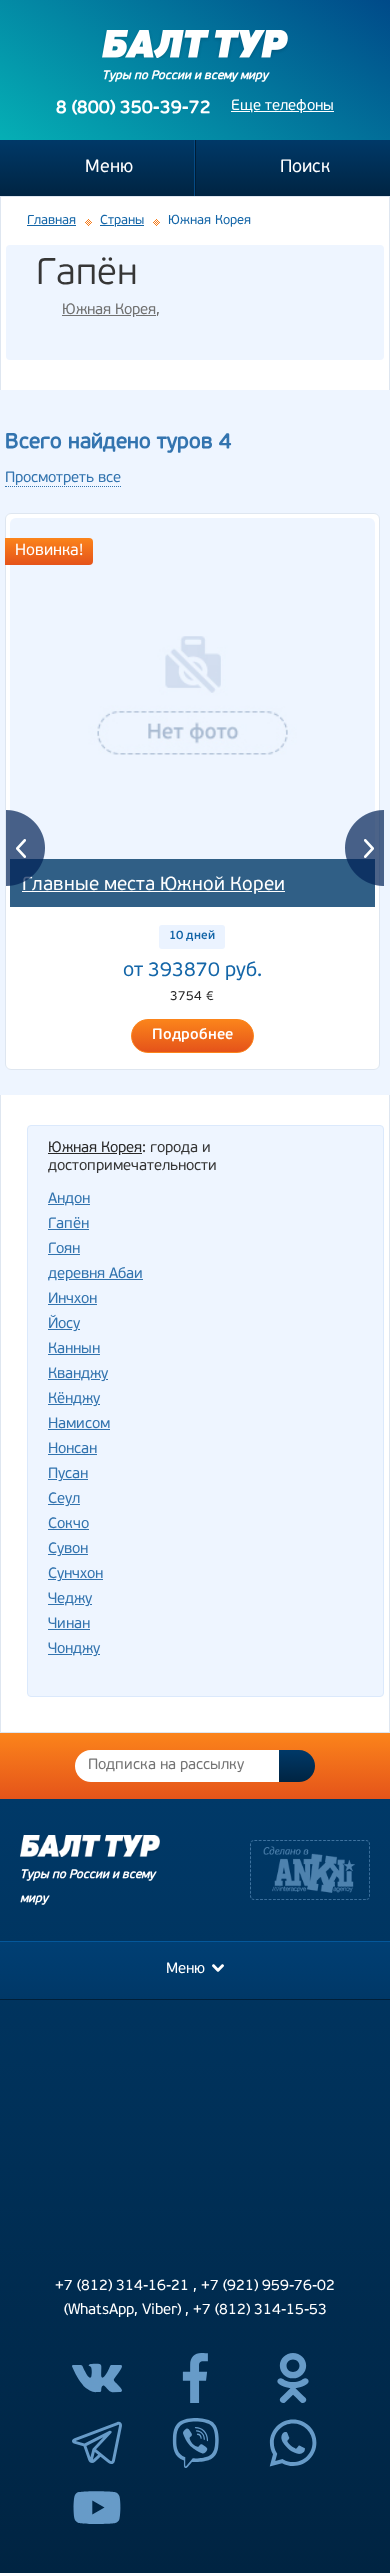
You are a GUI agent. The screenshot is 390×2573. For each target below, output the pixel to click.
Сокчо (68, 1524)
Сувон (68, 1549)
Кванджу (78, 1374)
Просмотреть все (63, 478)
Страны (122, 220)
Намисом (79, 1424)
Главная (51, 220)
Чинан (69, 1624)
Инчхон (72, 1299)
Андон (69, 1199)
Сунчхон (75, 1574)
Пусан (68, 1474)
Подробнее (192, 1035)
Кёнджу (74, 1399)
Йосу (64, 1324)
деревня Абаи (95, 1274)
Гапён (68, 1224)
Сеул (64, 1499)
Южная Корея (109, 310)
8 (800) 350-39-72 (133, 109)
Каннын (74, 1349)
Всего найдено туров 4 (118, 442)
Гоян (64, 1249)
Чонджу (74, 1649)
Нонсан (72, 1449)
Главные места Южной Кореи (153, 885)
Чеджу (70, 1599)
